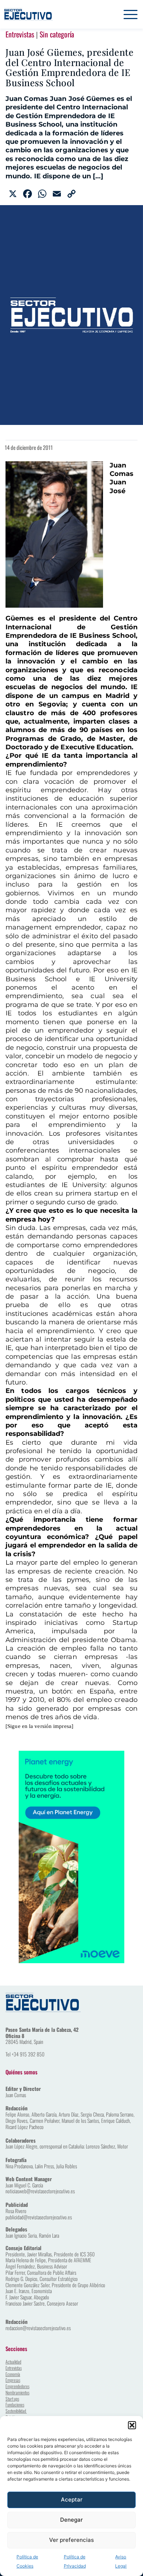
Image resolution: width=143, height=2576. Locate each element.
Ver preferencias (71, 2540)
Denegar (71, 2520)
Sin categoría (57, 34)
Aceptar (72, 2499)
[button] (132, 2425)
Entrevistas (20, 34)
